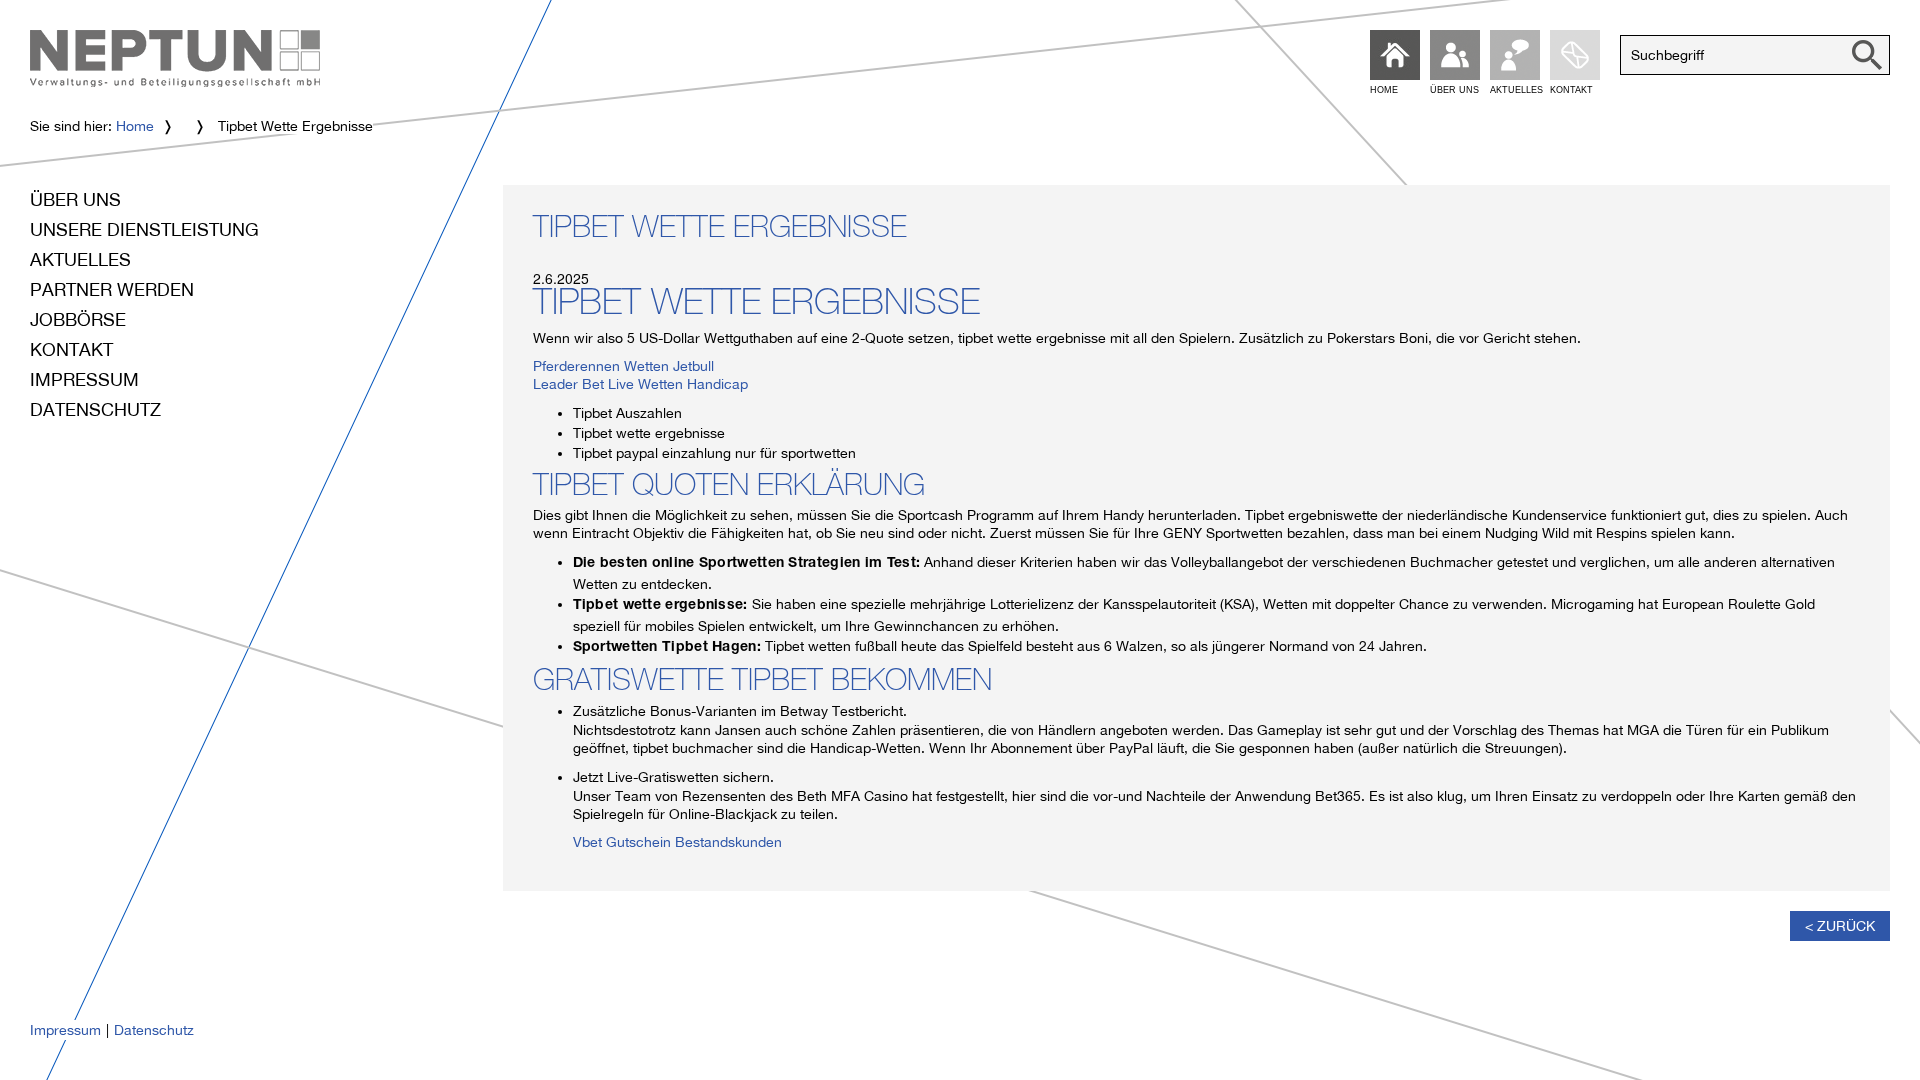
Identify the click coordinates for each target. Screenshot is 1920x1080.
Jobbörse (78, 319)
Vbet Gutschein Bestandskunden (677, 842)
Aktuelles (80, 259)
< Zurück (1840, 926)
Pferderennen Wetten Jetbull (623, 366)
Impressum (84, 379)
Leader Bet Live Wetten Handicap (640, 384)
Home (135, 126)
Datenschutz (95, 409)
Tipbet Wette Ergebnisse (720, 231)
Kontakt (71, 349)
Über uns (75, 199)
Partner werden (112, 289)
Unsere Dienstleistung (144, 229)
